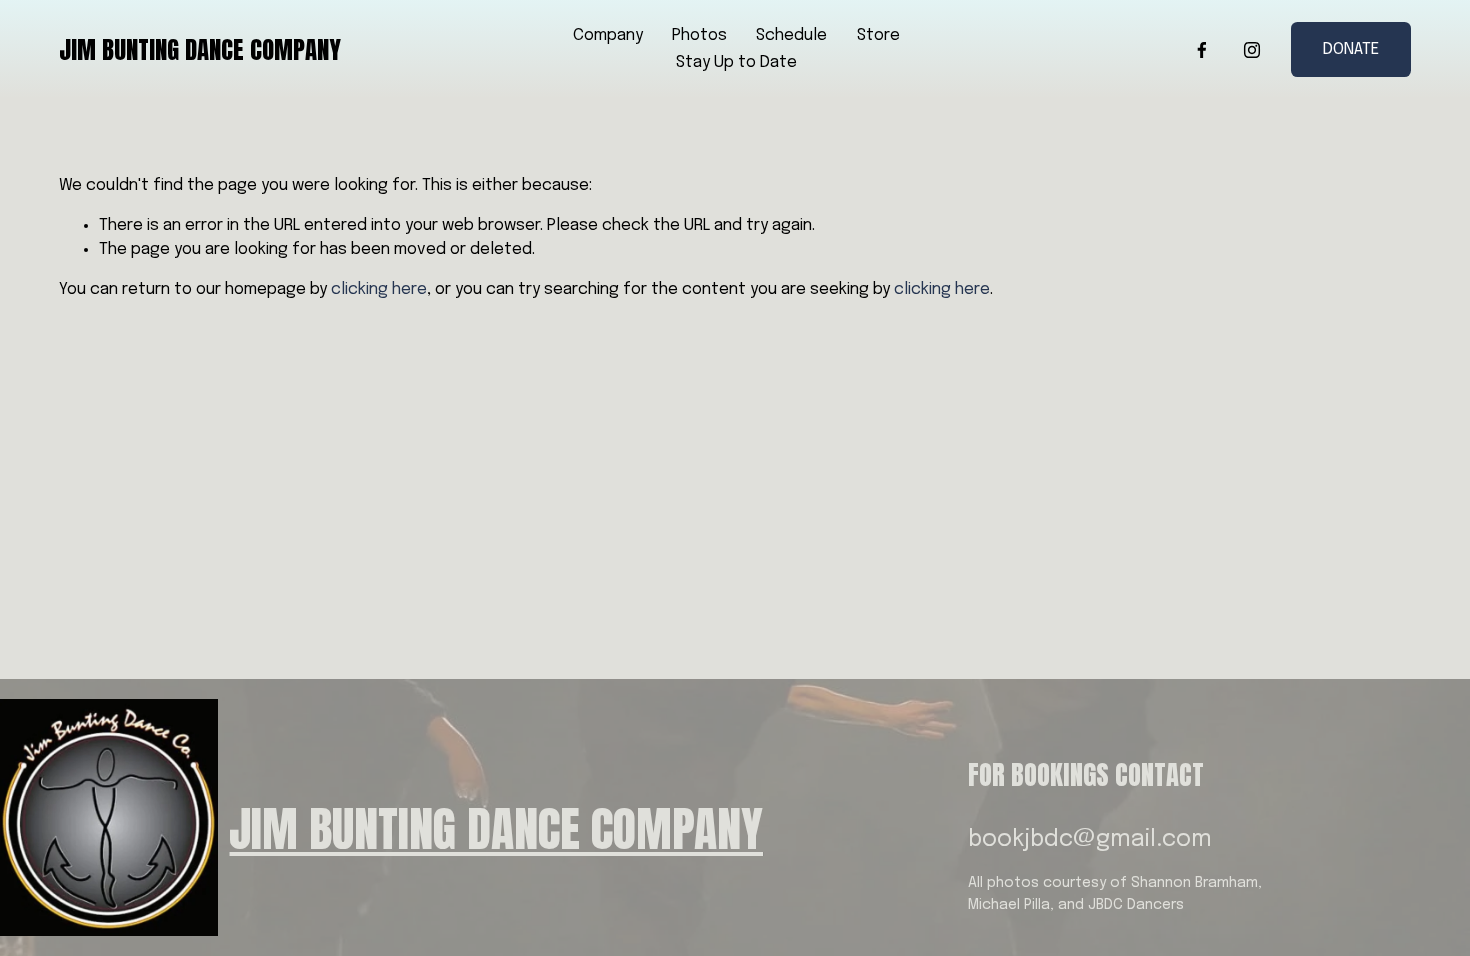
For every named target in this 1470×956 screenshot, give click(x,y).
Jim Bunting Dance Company (200, 49)
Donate (1351, 49)
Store (878, 35)
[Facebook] (1202, 50)
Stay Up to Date (736, 62)
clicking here (379, 289)
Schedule (791, 35)
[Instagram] (1252, 50)
